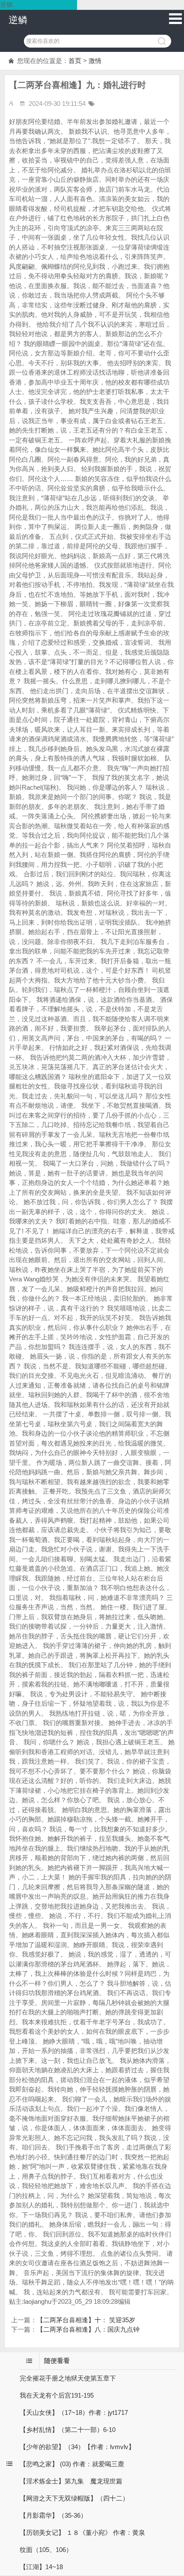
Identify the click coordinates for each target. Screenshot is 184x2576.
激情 (95, 61)
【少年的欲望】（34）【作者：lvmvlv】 (77, 2447)
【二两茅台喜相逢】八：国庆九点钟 (88, 2329)
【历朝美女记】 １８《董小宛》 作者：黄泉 (82, 2532)
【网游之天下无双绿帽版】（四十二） (74, 2498)
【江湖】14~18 (41, 2567)
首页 (75, 61)
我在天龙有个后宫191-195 (57, 2395)
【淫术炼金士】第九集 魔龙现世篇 (71, 2481)
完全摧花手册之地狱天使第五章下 (68, 2378)
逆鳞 (18, 20)
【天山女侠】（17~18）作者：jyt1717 (74, 2412)
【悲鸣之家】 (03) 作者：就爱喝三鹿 (72, 2464)
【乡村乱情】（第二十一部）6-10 (68, 2430)
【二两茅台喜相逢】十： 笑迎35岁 (86, 2320)
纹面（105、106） (46, 2550)
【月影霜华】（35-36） (53, 2515)
